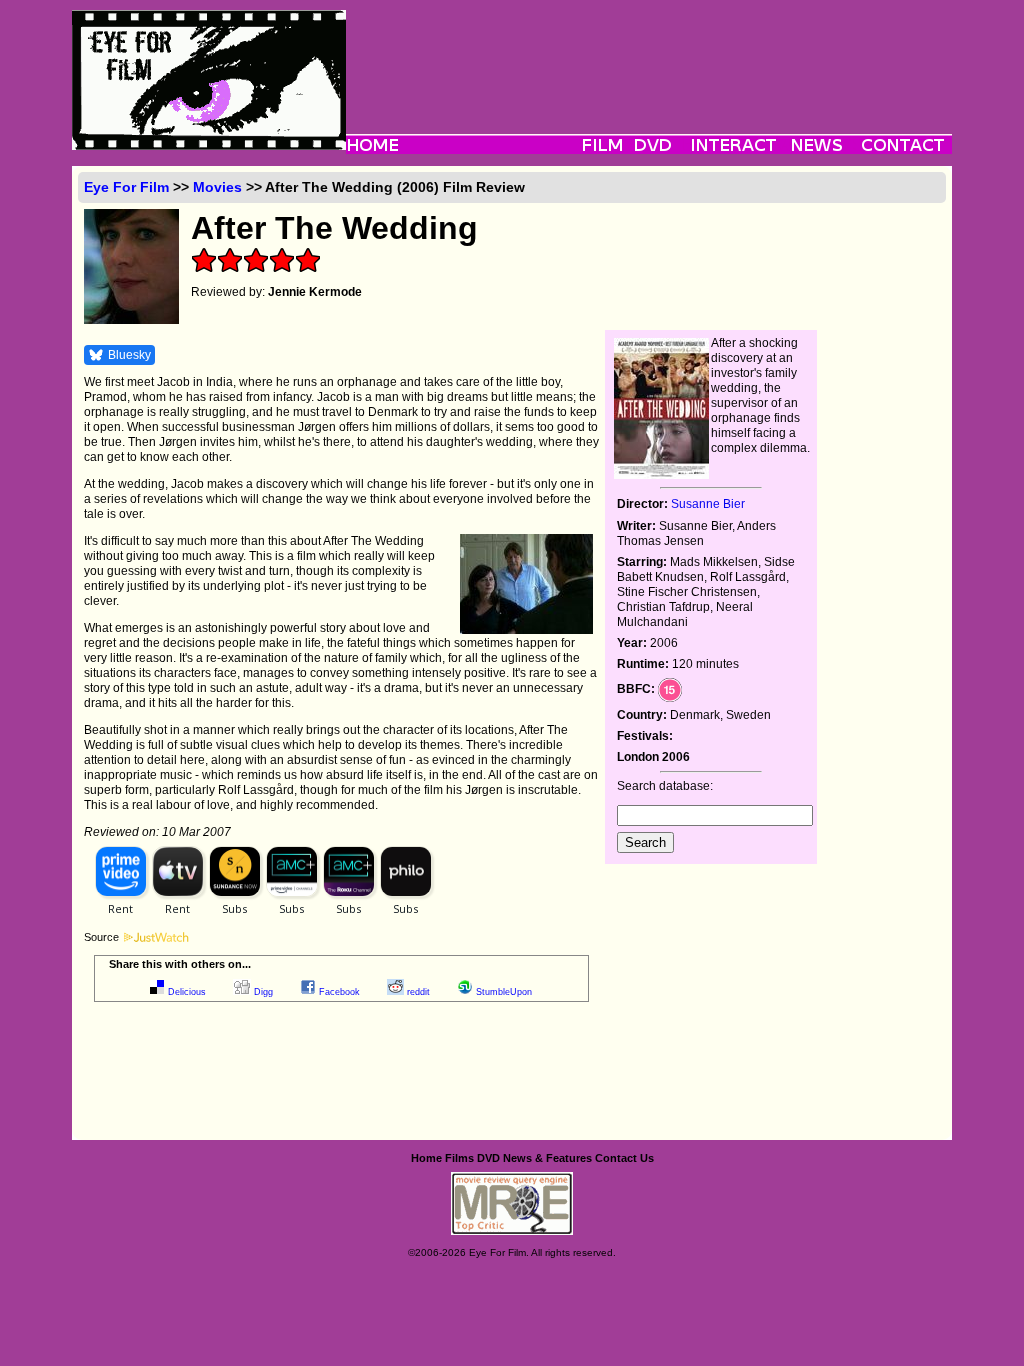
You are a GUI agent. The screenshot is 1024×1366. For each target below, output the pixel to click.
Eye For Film (126, 187)
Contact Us (624, 1158)
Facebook (339, 992)
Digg (263, 992)
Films (459, 1158)
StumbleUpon (504, 992)
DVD (488, 1158)
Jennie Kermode (315, 292)
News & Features (547, 1158)
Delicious (187, 992)
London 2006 (653, 757)
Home (426, 1158)
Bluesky (129, 355)
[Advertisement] (649, 55)
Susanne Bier (708, 504)
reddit (418, 992)
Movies (217, 187)
